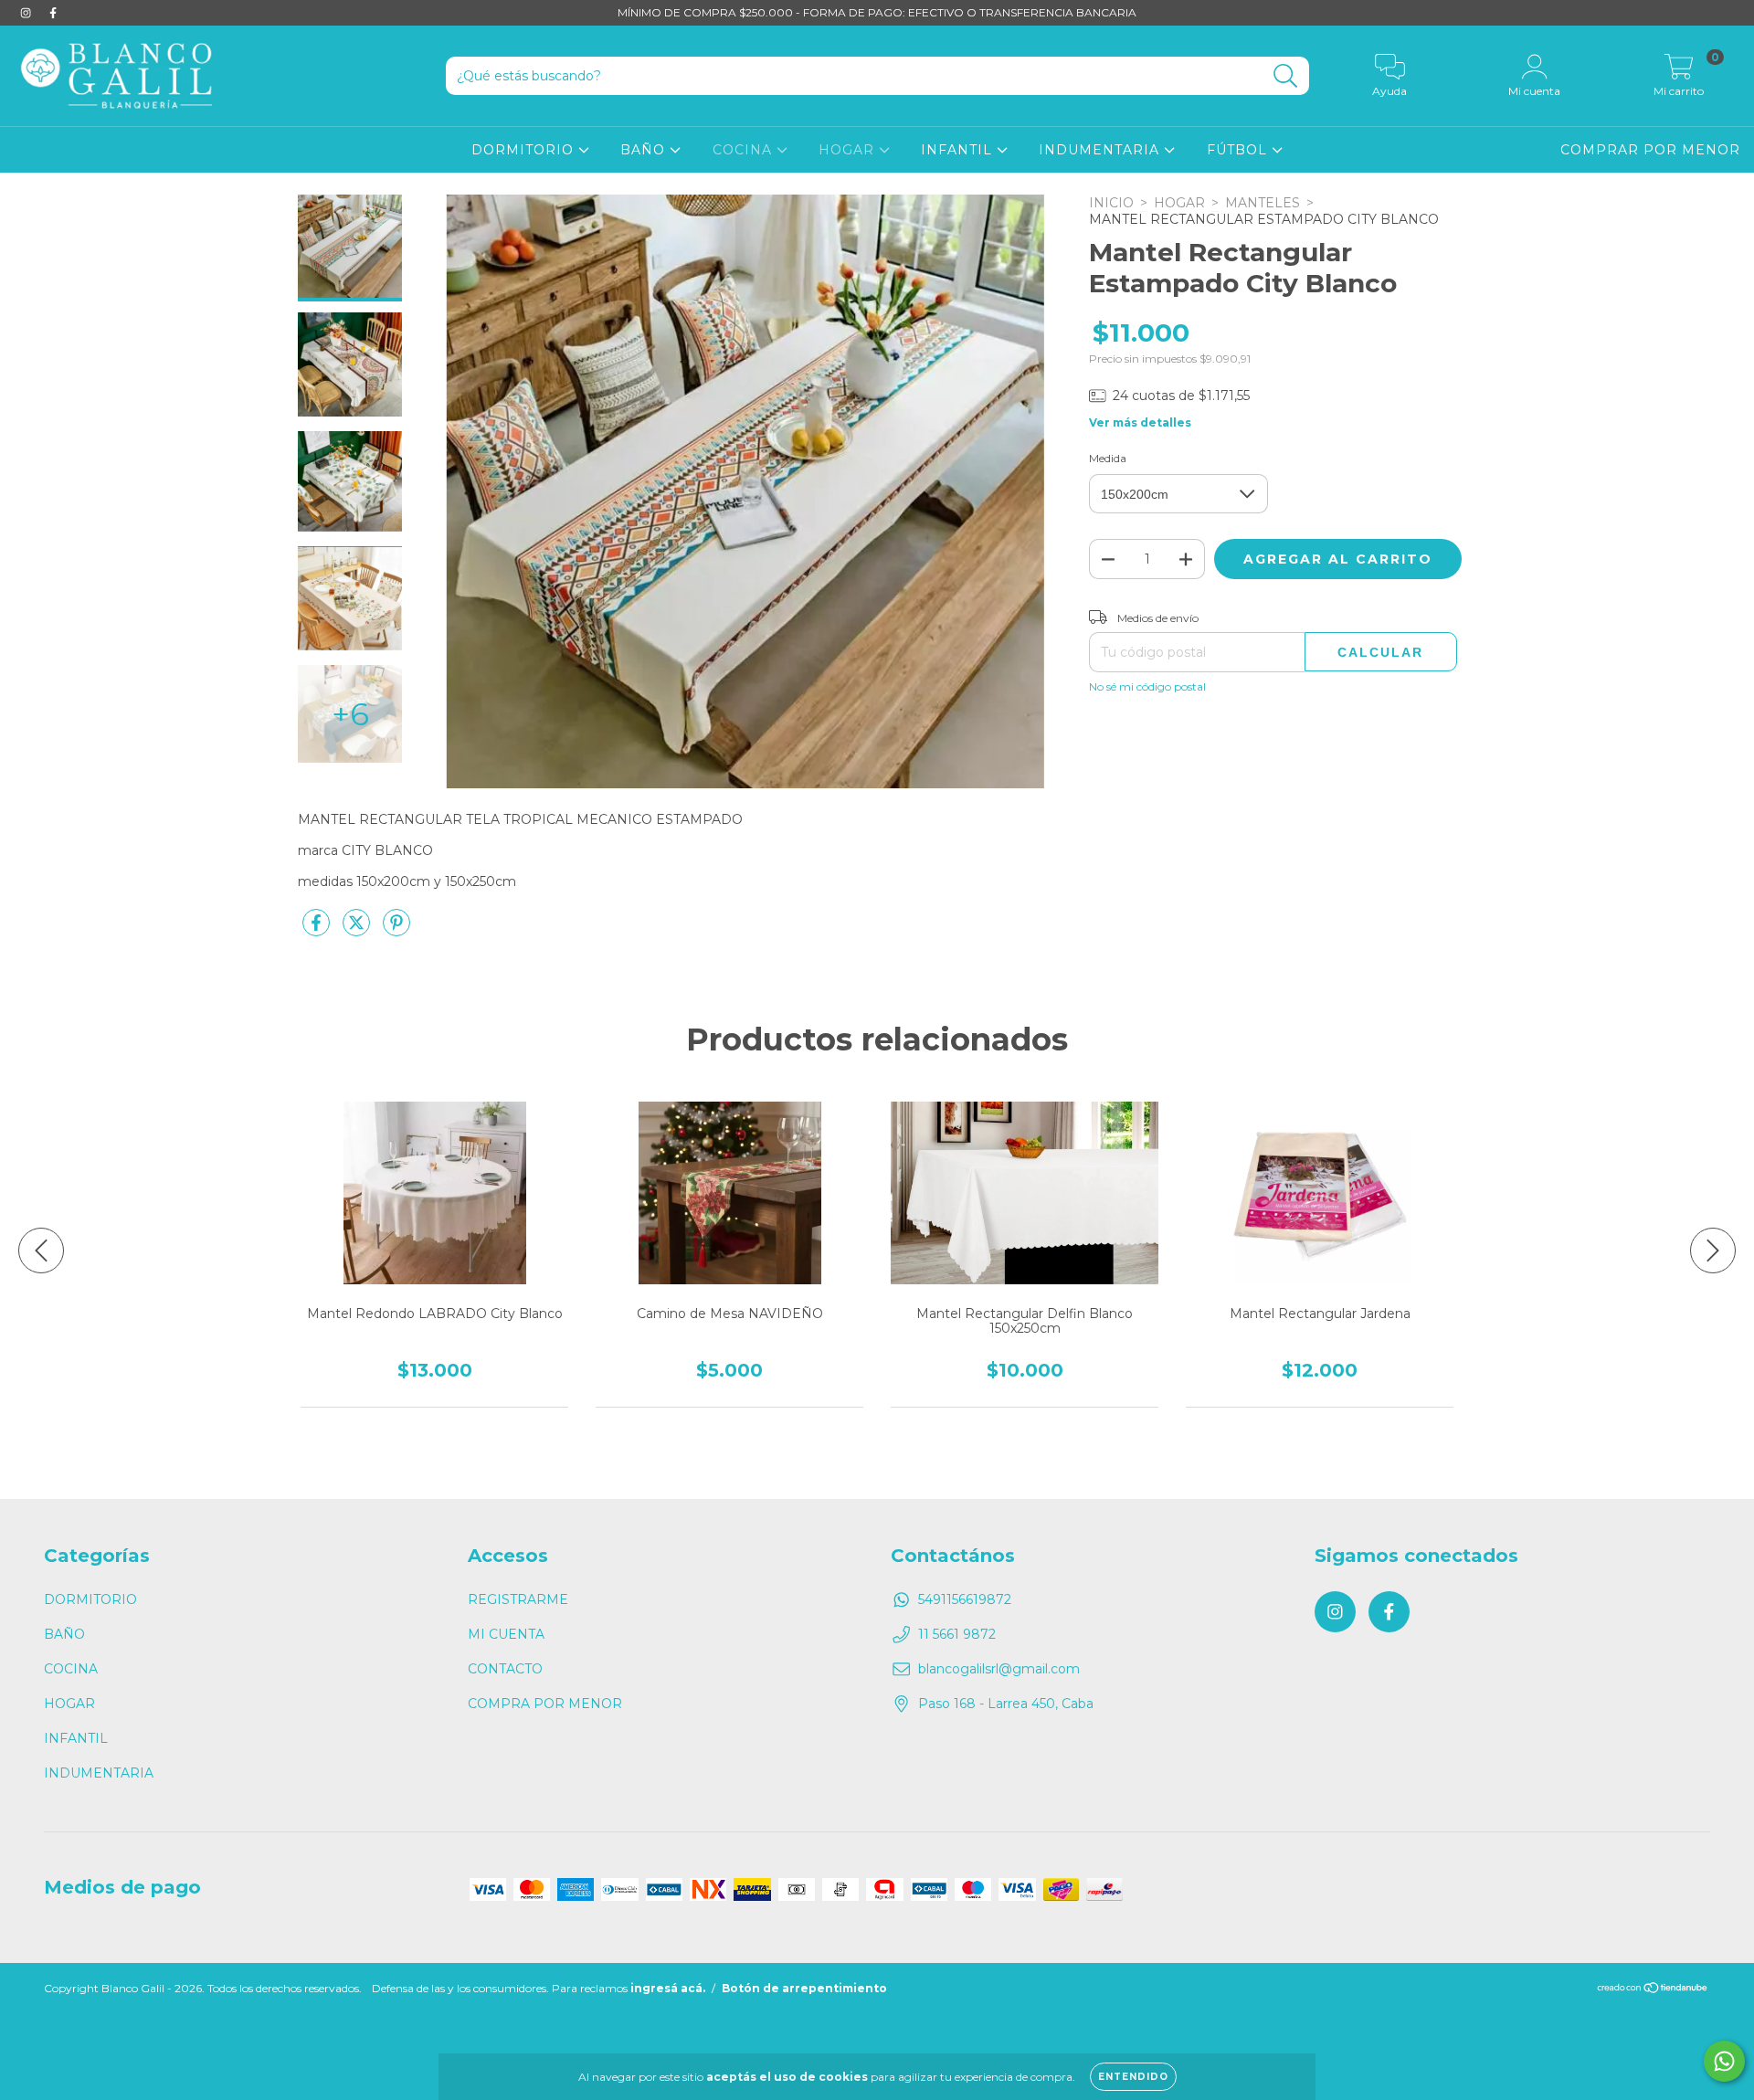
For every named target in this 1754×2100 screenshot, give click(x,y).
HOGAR (849, 150)
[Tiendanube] (1653, 1990)
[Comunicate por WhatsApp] (1724, 2061)
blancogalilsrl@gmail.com (999, 1669)
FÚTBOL (1239, 150)
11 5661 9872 (957, 1634)
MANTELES (1263, 203)
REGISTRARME (518, 1599)
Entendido (1133, 2077)
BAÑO (645, 150)
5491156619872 (965, 1599)
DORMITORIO (525, 150)
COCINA (745, 150)
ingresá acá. (668, 1988)
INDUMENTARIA (1101, 150)
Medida (1108, 458)
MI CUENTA (506, 1634)
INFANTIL (959, 150)
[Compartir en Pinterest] (396, 930)
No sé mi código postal (1147, 686)
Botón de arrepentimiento (804, 1988)
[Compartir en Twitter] (358, 930)
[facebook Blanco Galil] (53, 13)
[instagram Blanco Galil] (27, 13)
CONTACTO (505, 1669)
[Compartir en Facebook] (318, 930)
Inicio (1111, 203)
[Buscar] (1286, 76)
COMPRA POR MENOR (545, 1704)
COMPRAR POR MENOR (1650, 150)
